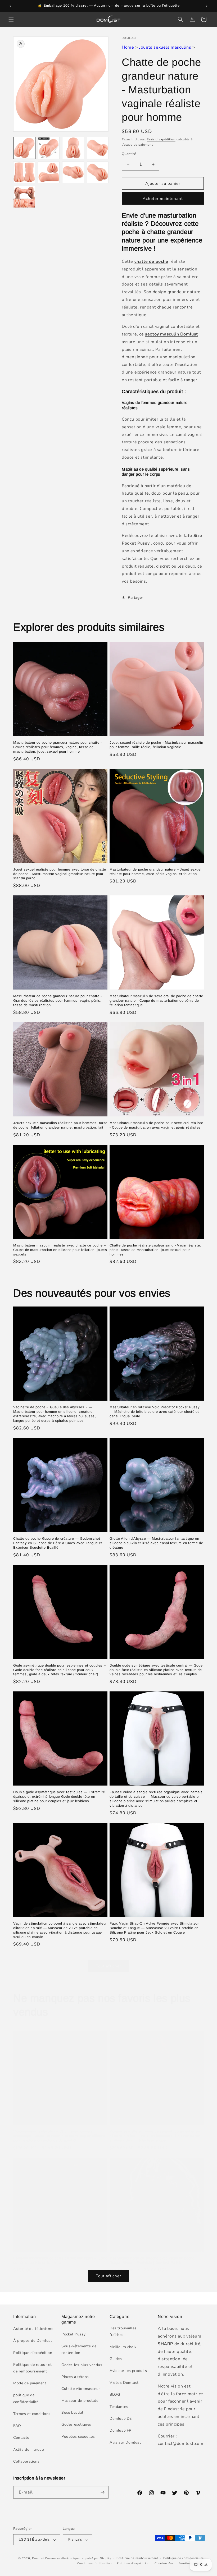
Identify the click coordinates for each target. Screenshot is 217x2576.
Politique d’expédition (133, 2563)
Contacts (21, 2438)
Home (128, 47)
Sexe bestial (72, 2412)
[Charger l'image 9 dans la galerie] (24, 197)
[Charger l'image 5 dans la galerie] (24, 172)
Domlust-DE (121, 2419)
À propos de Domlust (33, 2341)
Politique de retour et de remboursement (32, 2368)
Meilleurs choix (123, 2347)
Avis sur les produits (128, 2371)
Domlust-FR (121, 2430)
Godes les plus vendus (82, 2365)
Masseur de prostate (80, 2401)
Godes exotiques (76, 2424)
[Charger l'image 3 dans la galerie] (73, 148)
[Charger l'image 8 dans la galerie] (98, 172)
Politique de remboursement (137, 2558)
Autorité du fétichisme (33, 2329)
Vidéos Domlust (124, 2383)
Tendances (119, 2407)
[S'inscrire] (102, 2492)
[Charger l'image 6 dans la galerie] (49, 172)
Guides (116, 2359)
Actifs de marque (29, 2449)
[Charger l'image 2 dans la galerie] (49, 148)
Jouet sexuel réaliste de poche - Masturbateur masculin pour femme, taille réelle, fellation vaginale (156, 745)
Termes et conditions (32, 2414)
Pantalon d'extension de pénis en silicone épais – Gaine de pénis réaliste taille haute (60, 2260)
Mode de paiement (30, 2383)
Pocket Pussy (73, 2334)
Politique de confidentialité (184, 2558)
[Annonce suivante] (207, 6)
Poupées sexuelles (78, 2437)
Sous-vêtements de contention (79, 2349)
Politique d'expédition (33, 2353)
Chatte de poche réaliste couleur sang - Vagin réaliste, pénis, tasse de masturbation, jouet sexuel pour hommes (155, 1250)
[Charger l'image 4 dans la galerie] (98, 148)
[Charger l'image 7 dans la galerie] (73, 172)
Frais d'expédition (161, 139)
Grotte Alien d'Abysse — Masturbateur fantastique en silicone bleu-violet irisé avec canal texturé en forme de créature (156, 1543)
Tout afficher (108, 1966)
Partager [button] (135, 598)
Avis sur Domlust (125, 2442)
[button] (11, 19)
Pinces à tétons (75, 2377)
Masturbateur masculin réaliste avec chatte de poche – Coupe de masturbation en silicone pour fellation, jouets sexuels (60, 1250)
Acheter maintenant (163, 199)
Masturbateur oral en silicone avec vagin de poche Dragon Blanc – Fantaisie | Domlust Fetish (152, 2260)
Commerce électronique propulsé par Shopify (78, 2558)
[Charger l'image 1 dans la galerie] (24, 148)
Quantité (129, 154)
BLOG (115, 2395)
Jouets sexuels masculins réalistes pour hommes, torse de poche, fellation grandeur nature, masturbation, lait (60, 1125)
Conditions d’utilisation (94, 2563)
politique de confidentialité (26, 2398)
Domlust (38, 2558)
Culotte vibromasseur (81, 2389)
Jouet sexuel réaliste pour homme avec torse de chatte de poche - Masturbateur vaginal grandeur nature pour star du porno (60, 874)
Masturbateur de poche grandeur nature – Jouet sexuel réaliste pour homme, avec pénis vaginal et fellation (155, 872)
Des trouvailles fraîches (123, 2331)
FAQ (17, 2426)
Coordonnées (164, 2563)
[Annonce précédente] (10, 6)
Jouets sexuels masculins (165, 47)
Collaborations (26, 2461)
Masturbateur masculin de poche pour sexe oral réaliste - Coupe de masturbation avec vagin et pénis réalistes (156, 1125)
